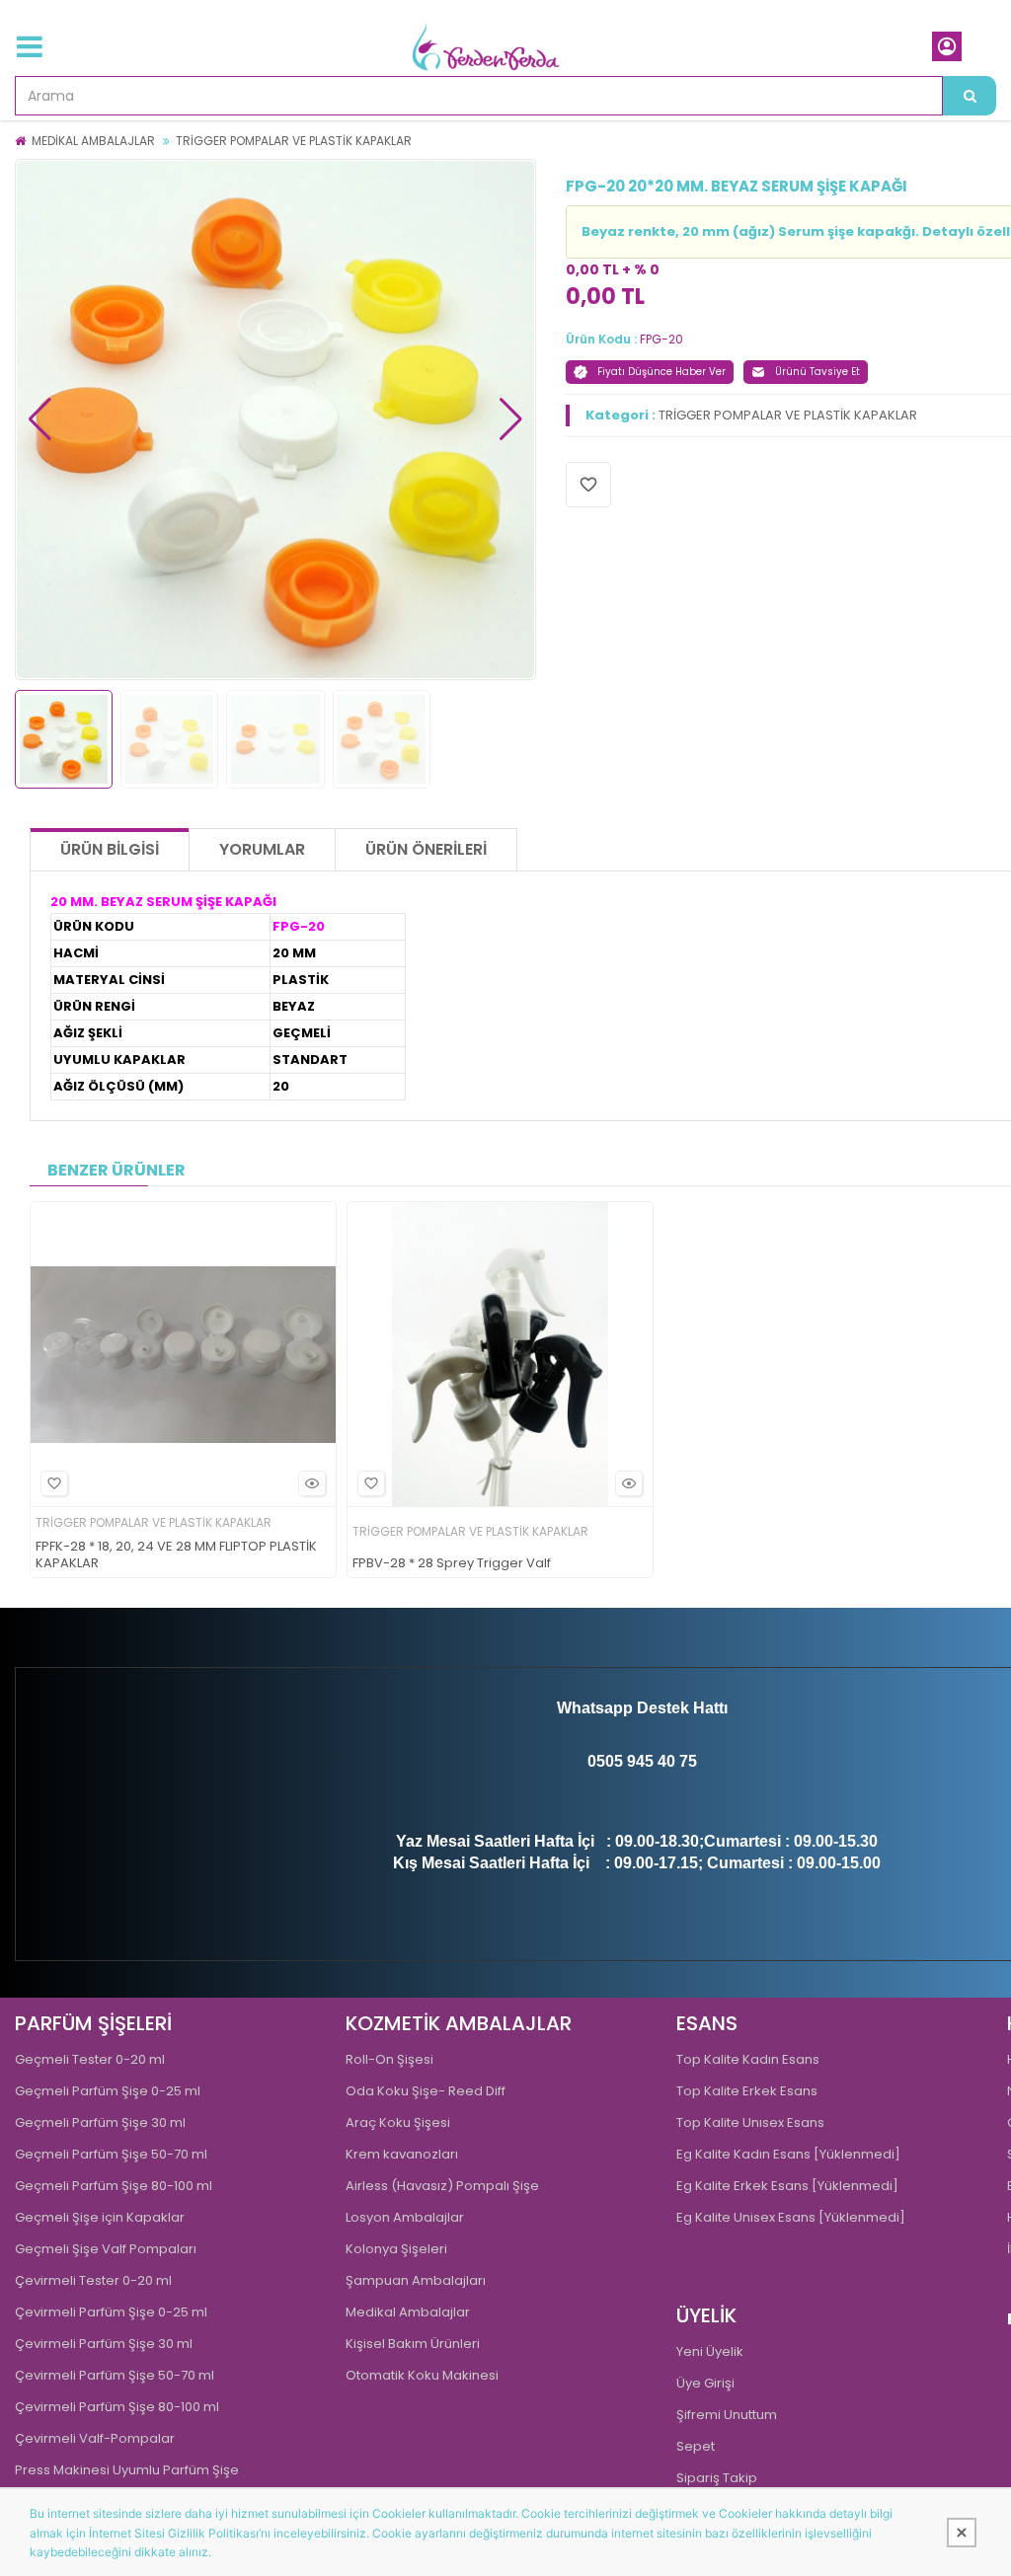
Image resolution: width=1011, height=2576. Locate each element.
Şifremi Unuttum (727, 2415)
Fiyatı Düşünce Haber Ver (661, 372)
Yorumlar (262, 849)
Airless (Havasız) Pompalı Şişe (442, 2186)
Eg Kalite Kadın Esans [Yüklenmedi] (788, 2154)
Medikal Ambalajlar (408, 2312)
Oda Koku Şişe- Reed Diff (426, 2091)
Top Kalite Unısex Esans (750, 2122)
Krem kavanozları (402, 2154)
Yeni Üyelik (710, 2351)
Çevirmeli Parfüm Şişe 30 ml (104, 2344)
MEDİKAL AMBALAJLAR (93, 141)
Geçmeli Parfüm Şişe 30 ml (100, 2122)
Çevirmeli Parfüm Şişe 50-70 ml (115, 2375)
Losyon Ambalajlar (405, 2217)
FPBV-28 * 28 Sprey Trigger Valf (452, 1564)
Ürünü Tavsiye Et (817, 372)
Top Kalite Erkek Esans (747, 2091)
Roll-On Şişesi (389, 2059)
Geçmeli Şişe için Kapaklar (100, 2217)
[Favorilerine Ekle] (54, 1483)
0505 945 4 (627, 1761)
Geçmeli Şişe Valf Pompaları (106, 2249)
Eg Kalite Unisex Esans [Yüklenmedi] (791, 2217)
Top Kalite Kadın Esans (748, 2059)
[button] (40, 419)
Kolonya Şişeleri (396, 2249)
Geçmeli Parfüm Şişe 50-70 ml (111, 2154)
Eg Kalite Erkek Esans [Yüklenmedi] (787, 2186)
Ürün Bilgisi (110, 849)
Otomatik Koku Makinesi (422, 2375)
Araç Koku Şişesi (398, 2122)
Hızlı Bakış (312, 1483)
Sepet (696, 2446)
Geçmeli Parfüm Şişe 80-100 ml (114, 2186)
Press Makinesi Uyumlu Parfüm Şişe (127, 2470)
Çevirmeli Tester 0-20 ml (93, 2280)
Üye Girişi (705, 2383)
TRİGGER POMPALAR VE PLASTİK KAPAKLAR (294, 141)
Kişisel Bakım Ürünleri (413, 2344)
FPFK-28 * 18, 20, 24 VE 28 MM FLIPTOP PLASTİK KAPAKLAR (176, 1555)
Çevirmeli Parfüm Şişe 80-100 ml (117, 2407)
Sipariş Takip (717, 2478)
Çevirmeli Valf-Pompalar (95, 2438)
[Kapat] (962, 2533)
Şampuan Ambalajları (416, 2280)
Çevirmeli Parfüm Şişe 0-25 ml (111, 2312)
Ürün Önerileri (426, 849)
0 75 (682, 1761)
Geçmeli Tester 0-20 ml (90, 2059)
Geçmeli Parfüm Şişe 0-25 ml (108, 2091)
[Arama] (970, 96)
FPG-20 (661, 339)
